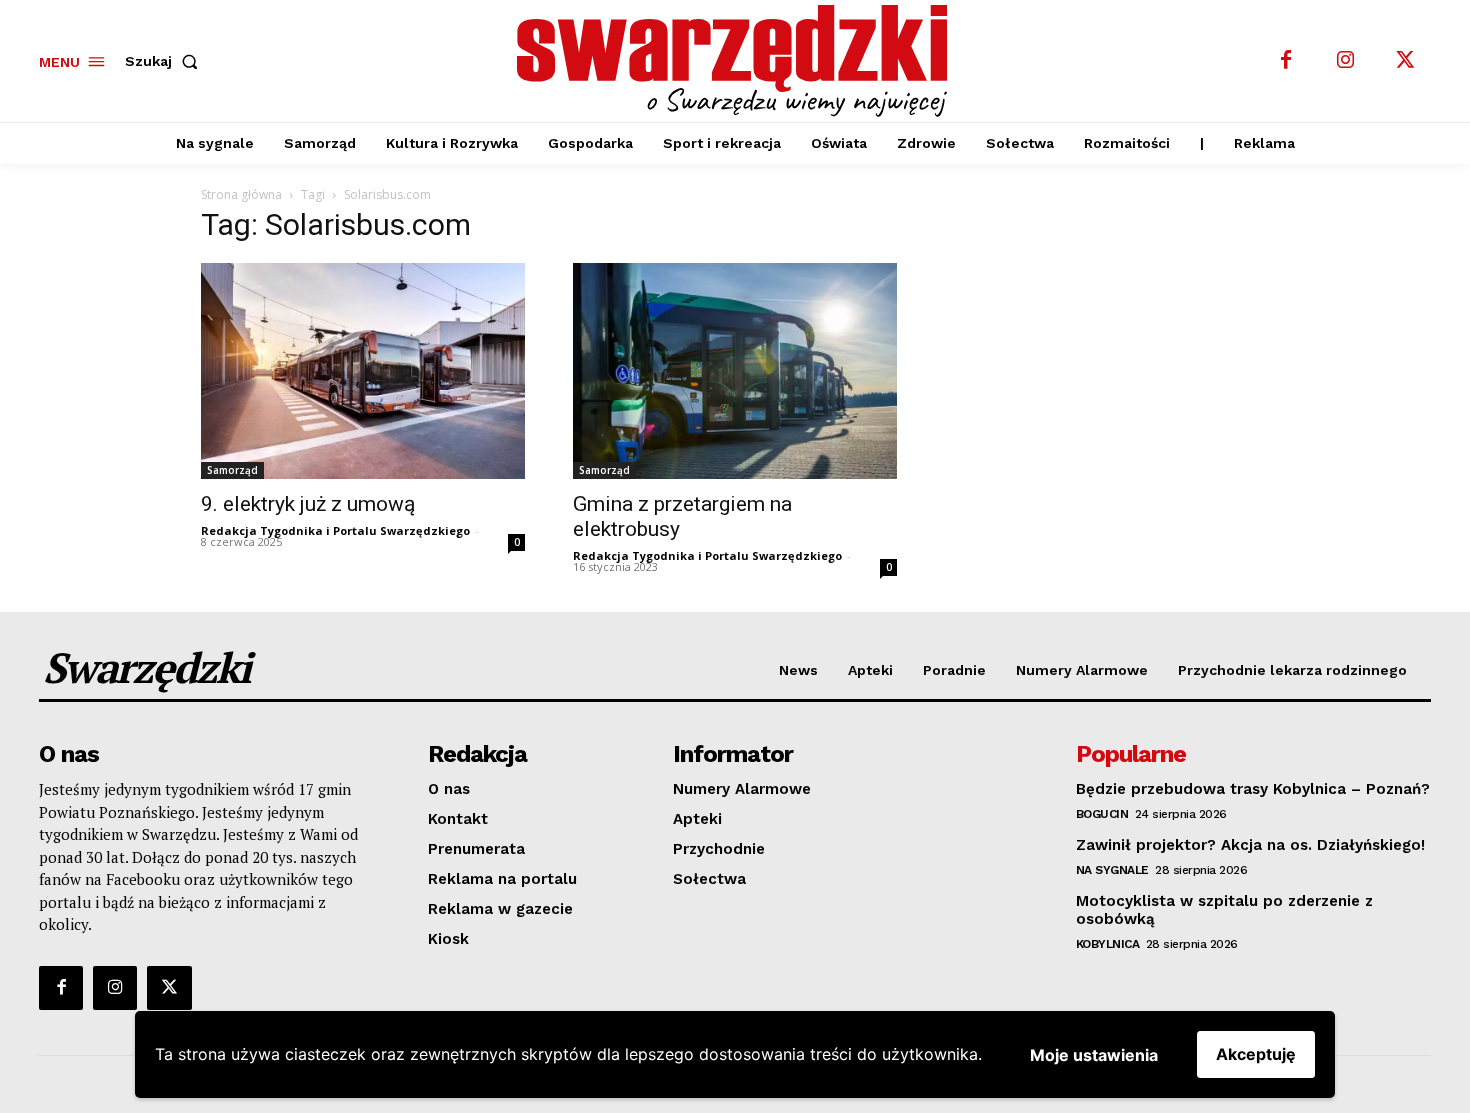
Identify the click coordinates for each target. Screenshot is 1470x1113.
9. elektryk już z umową (308, 504)
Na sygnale (1112, 870)
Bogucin (1102, 814)
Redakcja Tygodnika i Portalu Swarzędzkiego (335, 530)
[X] (1406, 61)
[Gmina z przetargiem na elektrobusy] (735, 371)
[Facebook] (1286, 61)
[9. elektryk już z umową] (363, 371)
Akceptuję (1256, 1054)
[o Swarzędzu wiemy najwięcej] (738, 61)
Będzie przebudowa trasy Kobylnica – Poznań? (1253, 789)
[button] (165, 61)
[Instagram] (1346, 61)
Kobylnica (1108, 944)
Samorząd (232, 470)
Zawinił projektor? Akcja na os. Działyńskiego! (1250, 845)
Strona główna (241, 194)
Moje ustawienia (1094, 1055)
